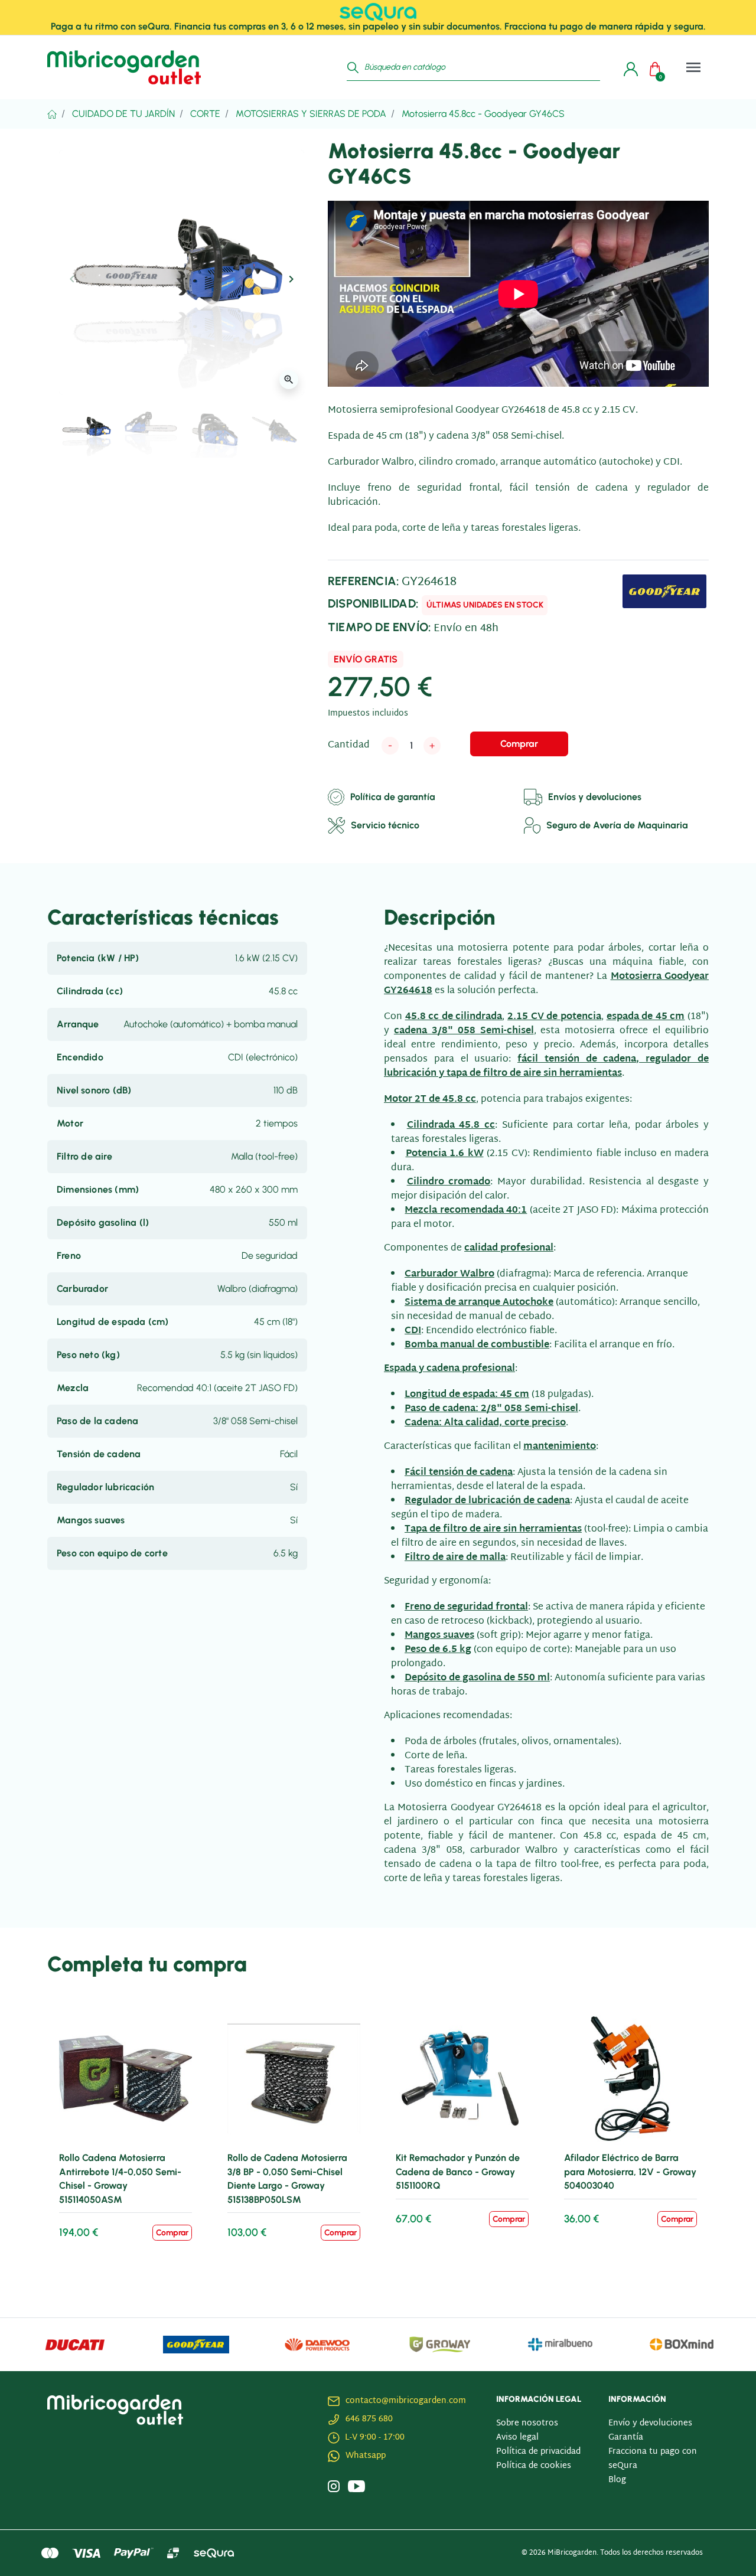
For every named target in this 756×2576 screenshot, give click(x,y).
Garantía (626, 2438)
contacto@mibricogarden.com (406, 2401)
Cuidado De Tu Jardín (123, 114)
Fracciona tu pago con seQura (653, 2459)
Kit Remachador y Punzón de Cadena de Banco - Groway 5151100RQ (458, 2172)
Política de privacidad (538, 2452)
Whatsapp (366, 2456)
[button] (658, 67)
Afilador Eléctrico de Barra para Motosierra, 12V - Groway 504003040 (630, 2172)
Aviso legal (517, 2438)
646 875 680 (369, 2419)
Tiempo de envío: (379, 627)
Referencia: (364, 581)
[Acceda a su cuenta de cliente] (628, 67)
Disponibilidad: (373, 603)
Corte (205, 114)
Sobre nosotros (527, 2423)
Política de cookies (534, 2466)
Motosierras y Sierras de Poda (311, 114)
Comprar (519, 744)
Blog (617, 2480)
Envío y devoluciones (650, 2423)
